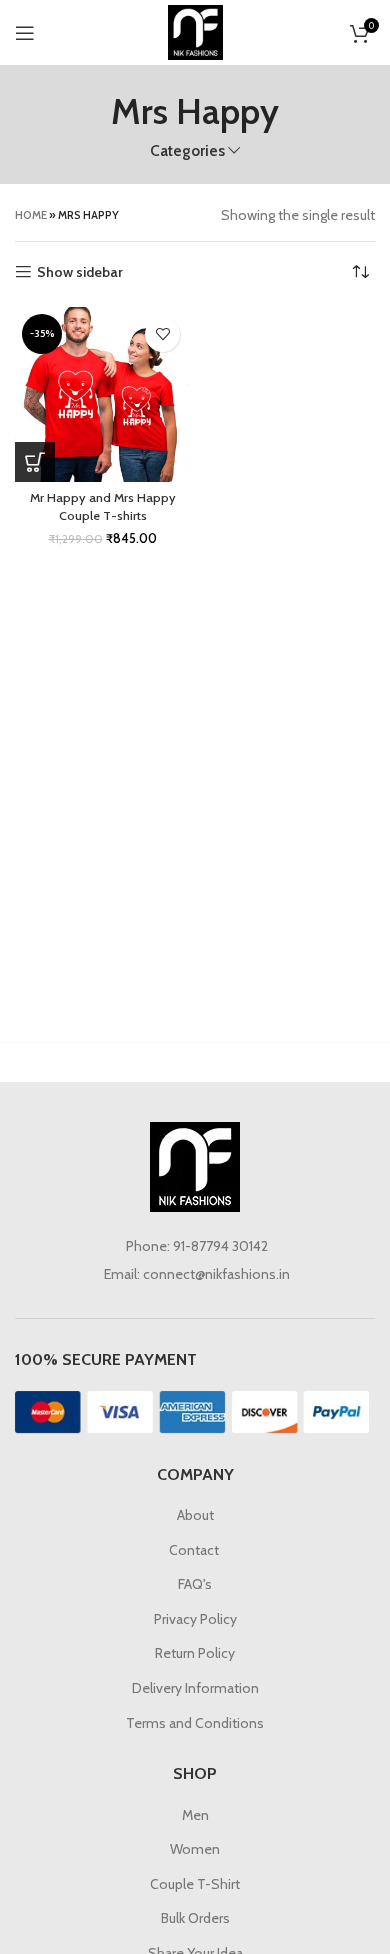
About (195, 1515)
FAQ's (195, 1584)
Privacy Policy (195, 1619)
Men (195, 1815)
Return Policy (195, 1653)
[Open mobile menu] (25, 33)
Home (31, 215)
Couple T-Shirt (195, 1884)
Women (195, 1849)
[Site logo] (195, 31)
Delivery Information (195, 1688)
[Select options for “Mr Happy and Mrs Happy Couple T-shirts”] (35, 462)
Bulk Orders (195, 1918)
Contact (195, 1550)
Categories (187, 150)
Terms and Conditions (195, 1723)
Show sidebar (80, 272)
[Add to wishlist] (162, 334)
